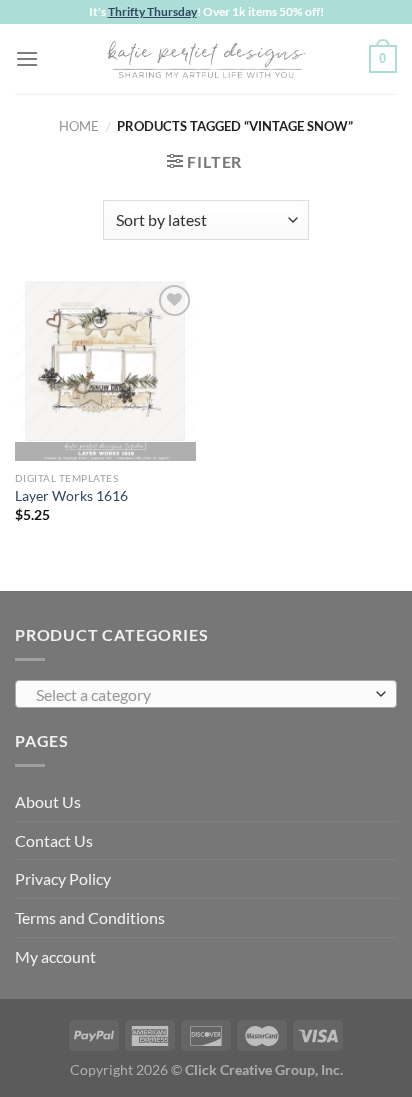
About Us (48, 801)
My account (55, 956)
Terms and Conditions (90, 917)
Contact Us (54, 840)
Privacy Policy (63, 878)
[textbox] (201, 695)
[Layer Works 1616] (105, 370)
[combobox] (206, 694)
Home (79, 126)
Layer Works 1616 (71, 496)
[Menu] (27, 58)
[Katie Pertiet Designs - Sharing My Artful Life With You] (206, 59)
